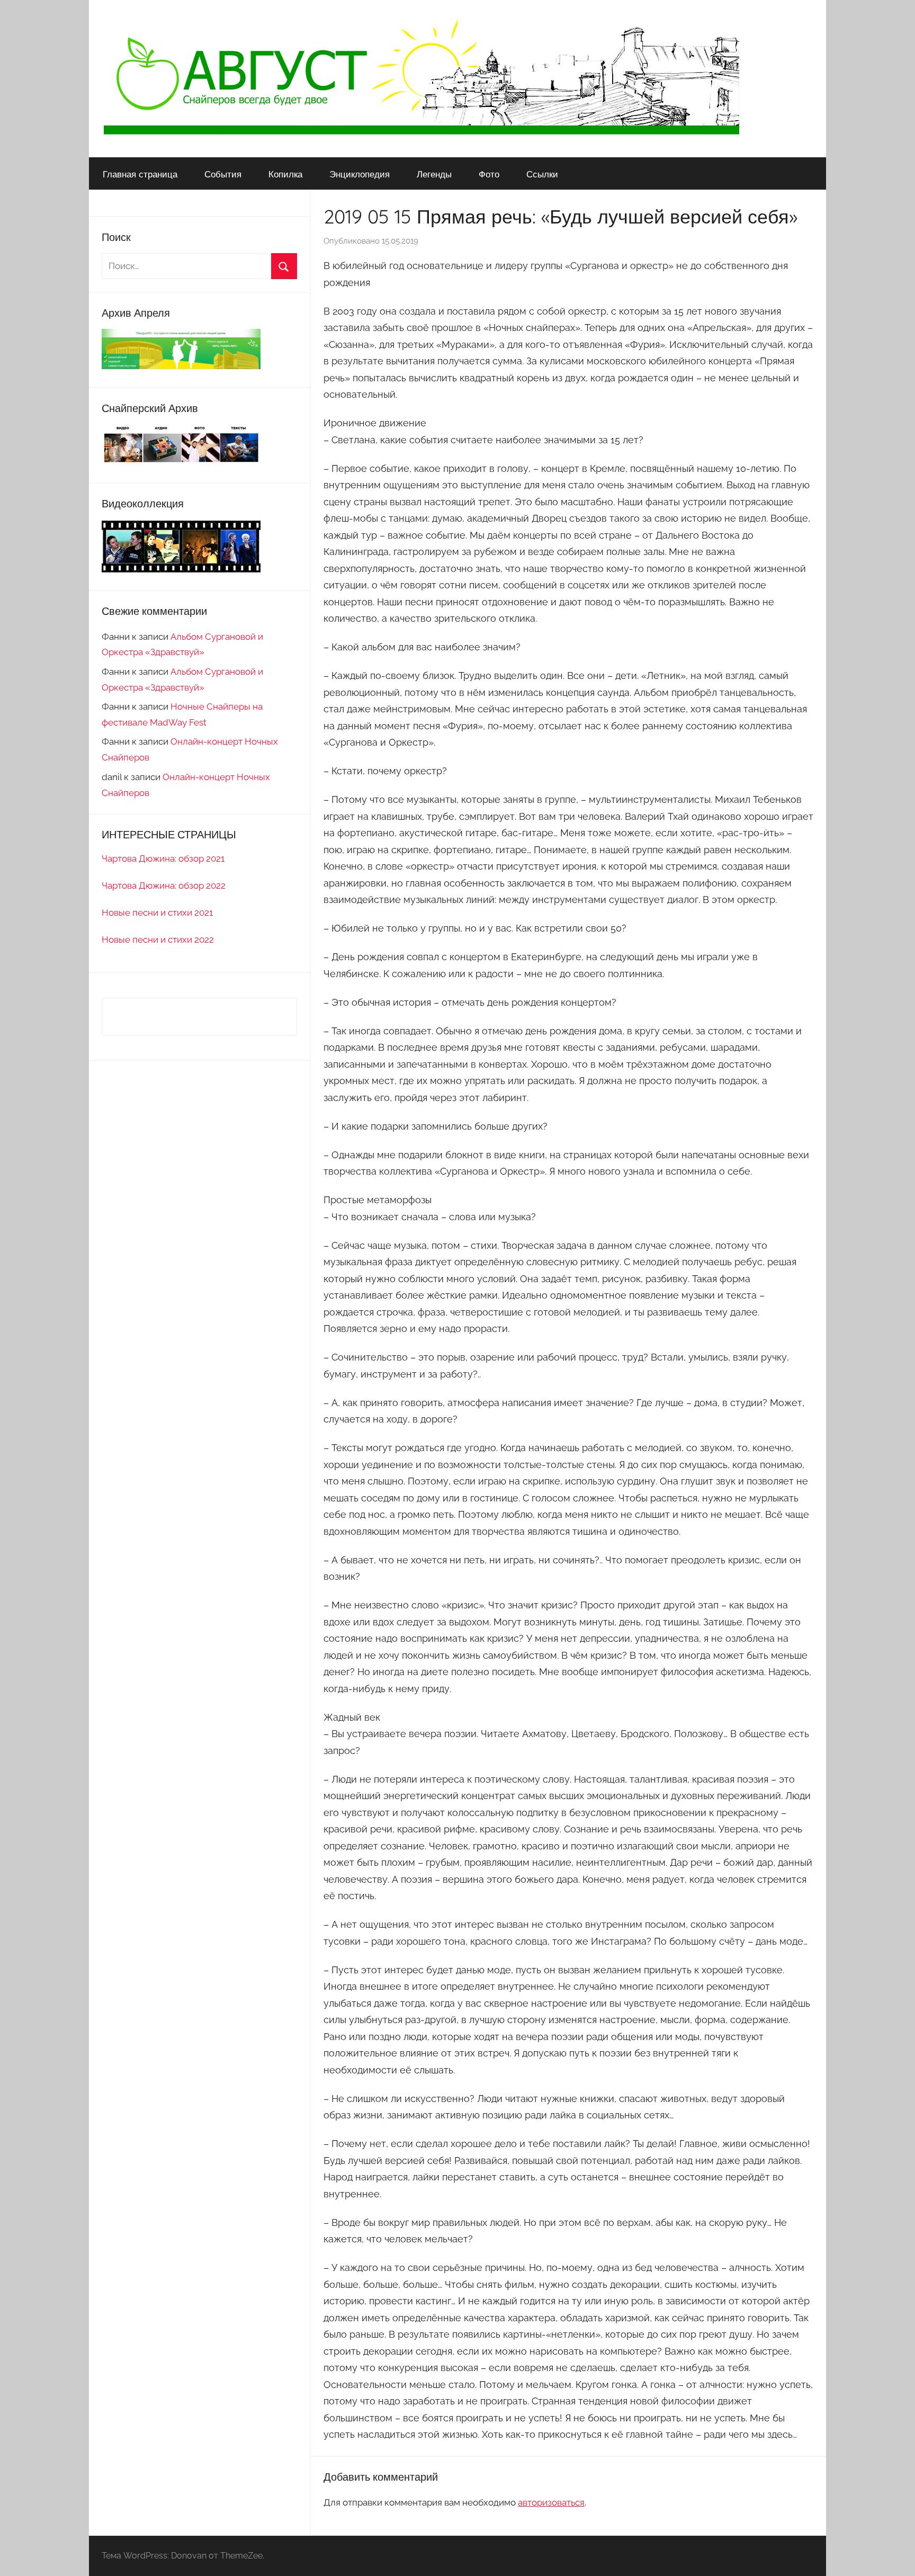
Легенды (434, 174)
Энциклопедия (360, 174)
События (223, 174)
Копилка (285, 174)
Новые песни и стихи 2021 (157, 913)
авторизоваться (551, 2502)
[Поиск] (284, 266)
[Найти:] (199, 266)
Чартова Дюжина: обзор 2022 (164, 885)
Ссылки (542, 174)
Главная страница (140, 174)
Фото (489, 174)
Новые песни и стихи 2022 (158, 940)
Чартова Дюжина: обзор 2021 (163, 858)
